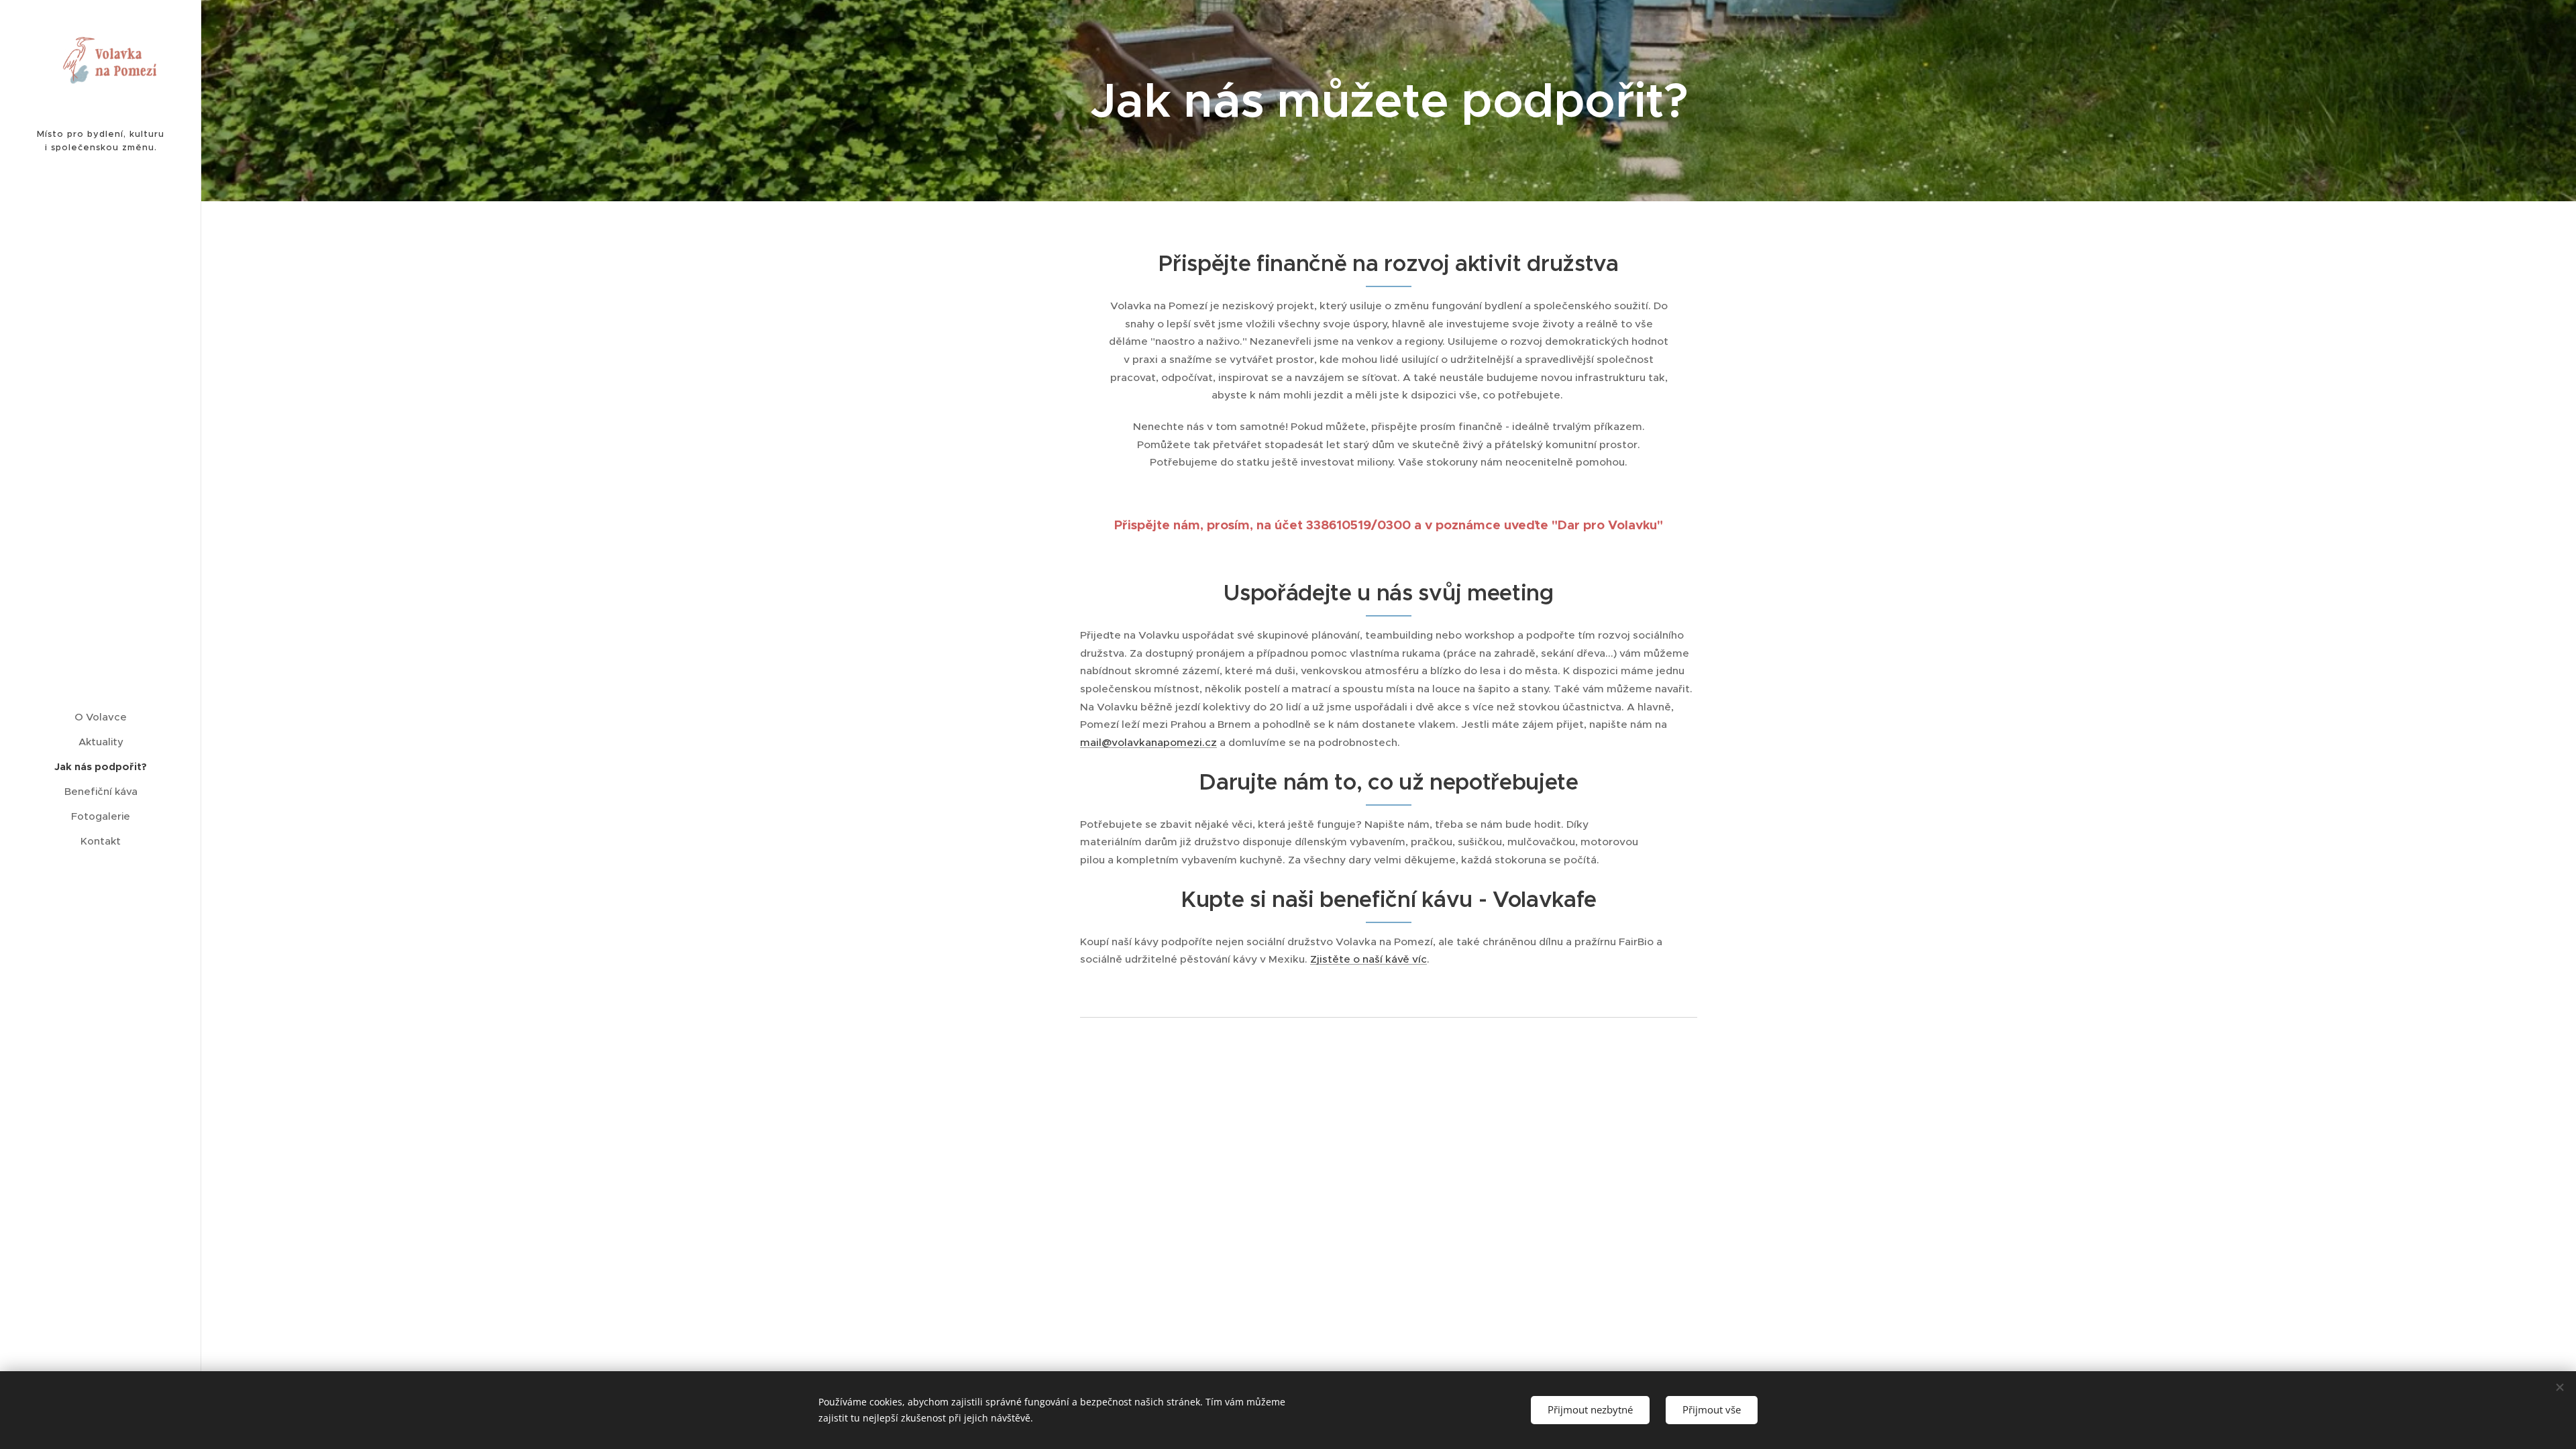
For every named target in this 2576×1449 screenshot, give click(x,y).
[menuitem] (101, 717)
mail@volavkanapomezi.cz (1148, 742)
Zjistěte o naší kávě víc (1368, 959)
